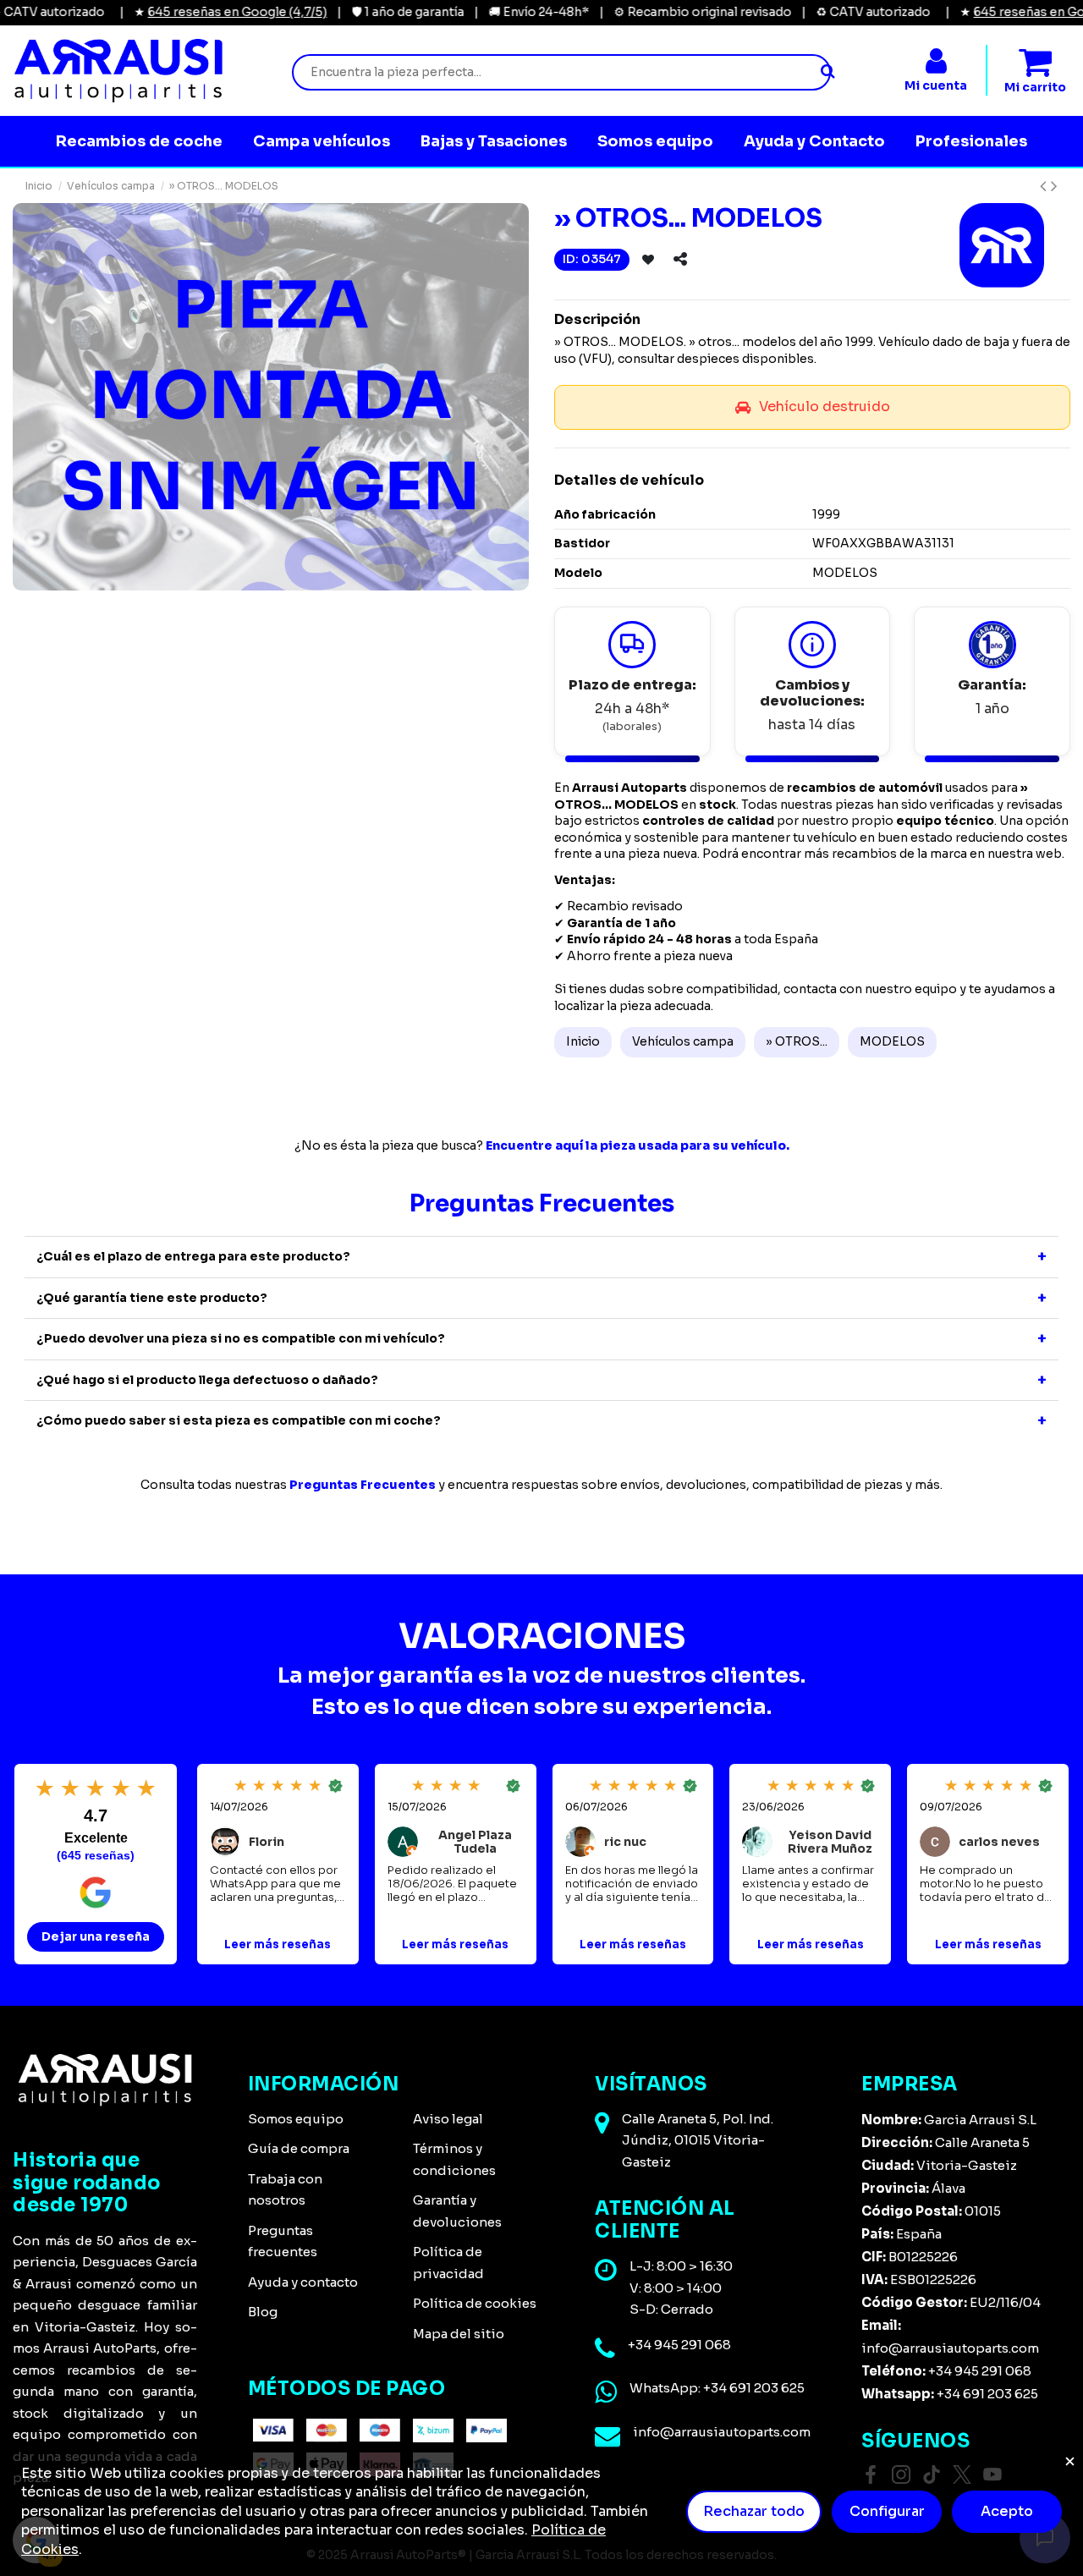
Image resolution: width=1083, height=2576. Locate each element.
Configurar (887, 2511)
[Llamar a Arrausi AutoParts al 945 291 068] (605, 2349)
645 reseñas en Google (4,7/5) (194, 12)
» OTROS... (797, 1041)
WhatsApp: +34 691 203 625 (717, 2388)
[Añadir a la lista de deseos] (648, 260)
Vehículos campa (683, 1041)
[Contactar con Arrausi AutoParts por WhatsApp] (606, 2392)
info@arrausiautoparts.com (722, 2432)
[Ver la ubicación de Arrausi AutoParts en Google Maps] (602, 2123)
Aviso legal (448, 2119)
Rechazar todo (754, 2511)
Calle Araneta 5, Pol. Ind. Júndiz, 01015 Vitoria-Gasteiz (698, 2140)
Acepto (1007, 2511)
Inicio (583, 1041)
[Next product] (1054, 186)
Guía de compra (299, 2148)
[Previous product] (1045, 186)
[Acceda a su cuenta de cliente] (936, 62)
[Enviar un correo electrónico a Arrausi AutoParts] (607, 2436)
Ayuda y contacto (303, 2282)
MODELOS (892, 1041)
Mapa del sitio (459, 2334)
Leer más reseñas (278, 1945)
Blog (263, 2312)
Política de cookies (475, 2303)
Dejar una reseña (96, 1936)
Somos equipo (296, 2119)
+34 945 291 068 (679, 2345)
